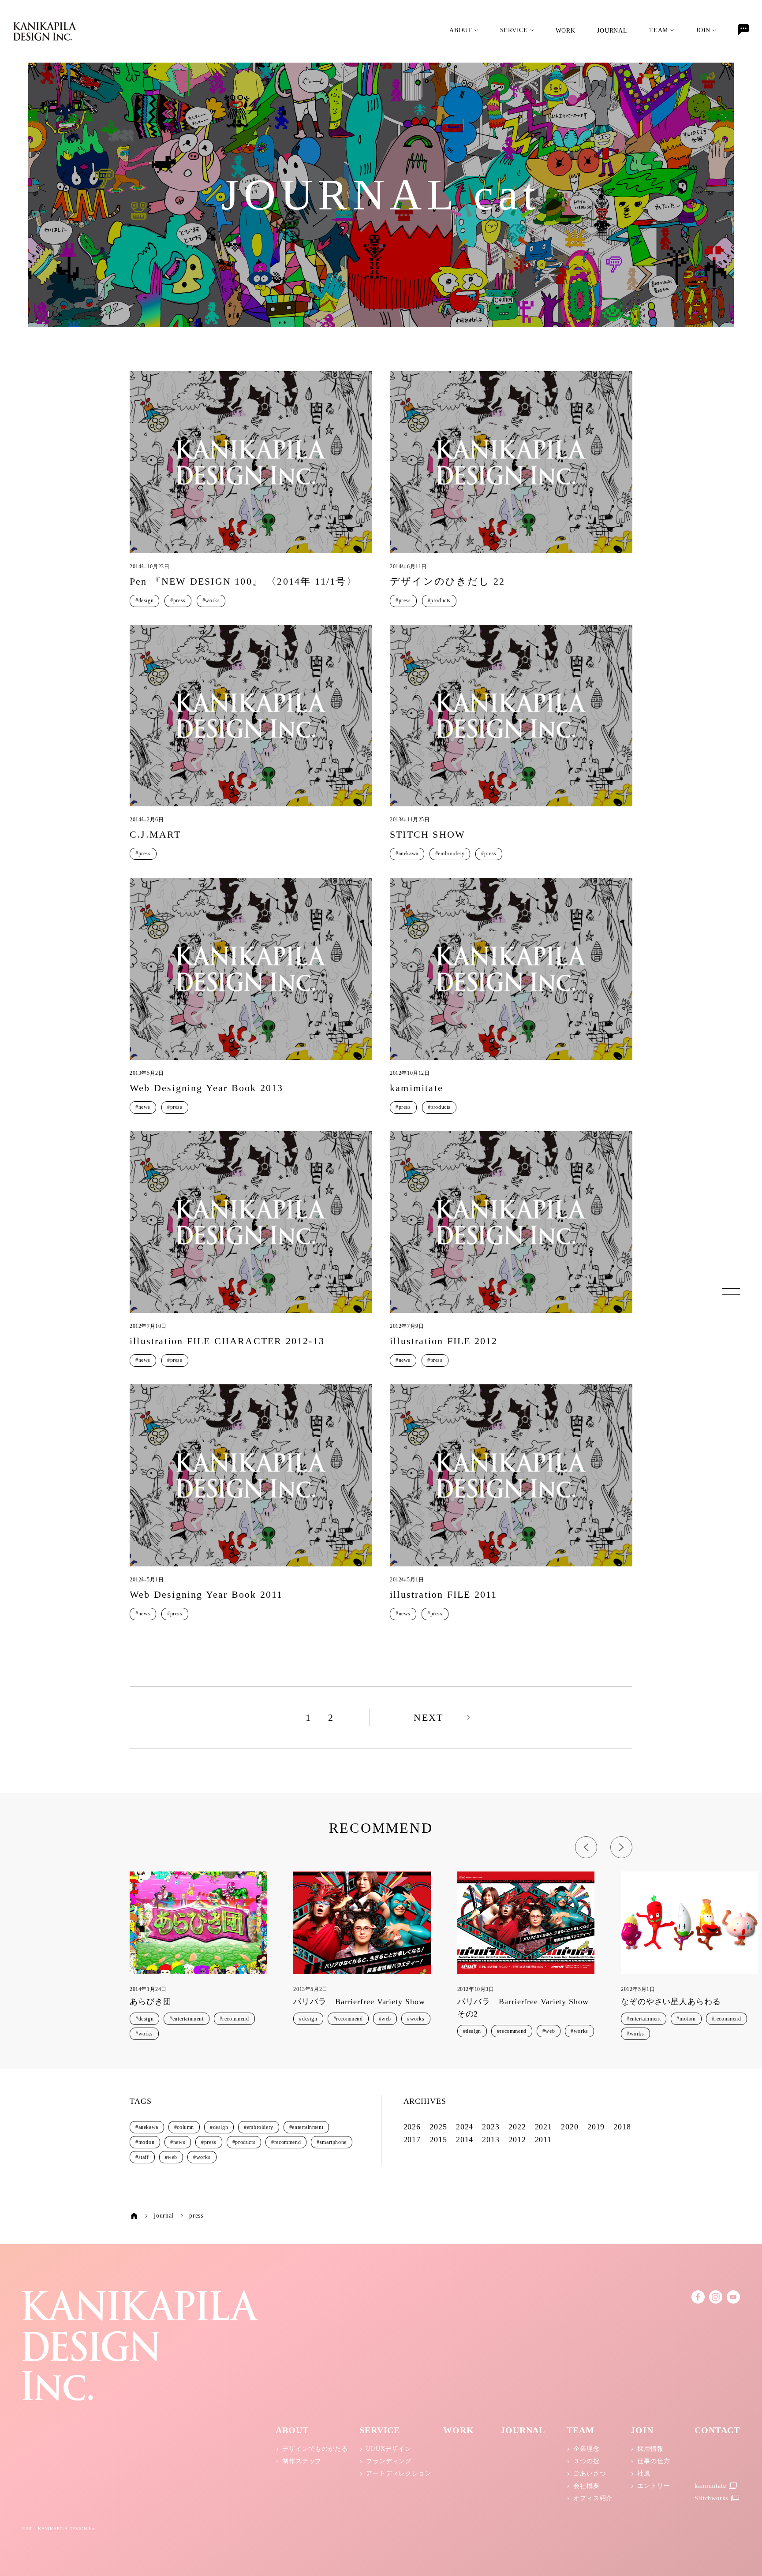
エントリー (654, 2486)
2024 (465, 2127)
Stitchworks (711, 2498)
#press (178, 600)
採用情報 (650, 2449)
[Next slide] (621, 1847)
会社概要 (586, 2486)
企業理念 (586, 2449)
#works (211, 600)
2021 (544, 2127)
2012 (517, 2140)
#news (143, 1107)
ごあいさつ (590, 2473)
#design (144, 600)
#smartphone (332, 2142)
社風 (644, 2473)
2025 (438, 2127)
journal (612, 31)
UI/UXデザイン (388, 2449)
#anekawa (407, 854)
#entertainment (186, 2019)
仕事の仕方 (654, 2461)
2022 (517, 2127)
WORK (566, 31)
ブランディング (389, 2461)
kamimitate (710, 2486)
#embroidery (450, 854)
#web (385, 2019)
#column (184, 2127)
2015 (438, 2140)
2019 (596, 2127)
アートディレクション (399, 2473)
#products (439, 600)
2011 (543, 2140)
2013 (491, 2140)
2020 (570, 2127)
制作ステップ (302, 2461)
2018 (622, 2127)
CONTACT (717, 2430)
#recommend (234, 2019)
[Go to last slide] (586, 1847)
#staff (142, 2157)
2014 (465, 2140)
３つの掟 (586, 2461)
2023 (491, 2127)
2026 (412, 2127)
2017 (412, 2140)
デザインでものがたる (315, 2449)
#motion (686, 2019)
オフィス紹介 (593, 2498)
